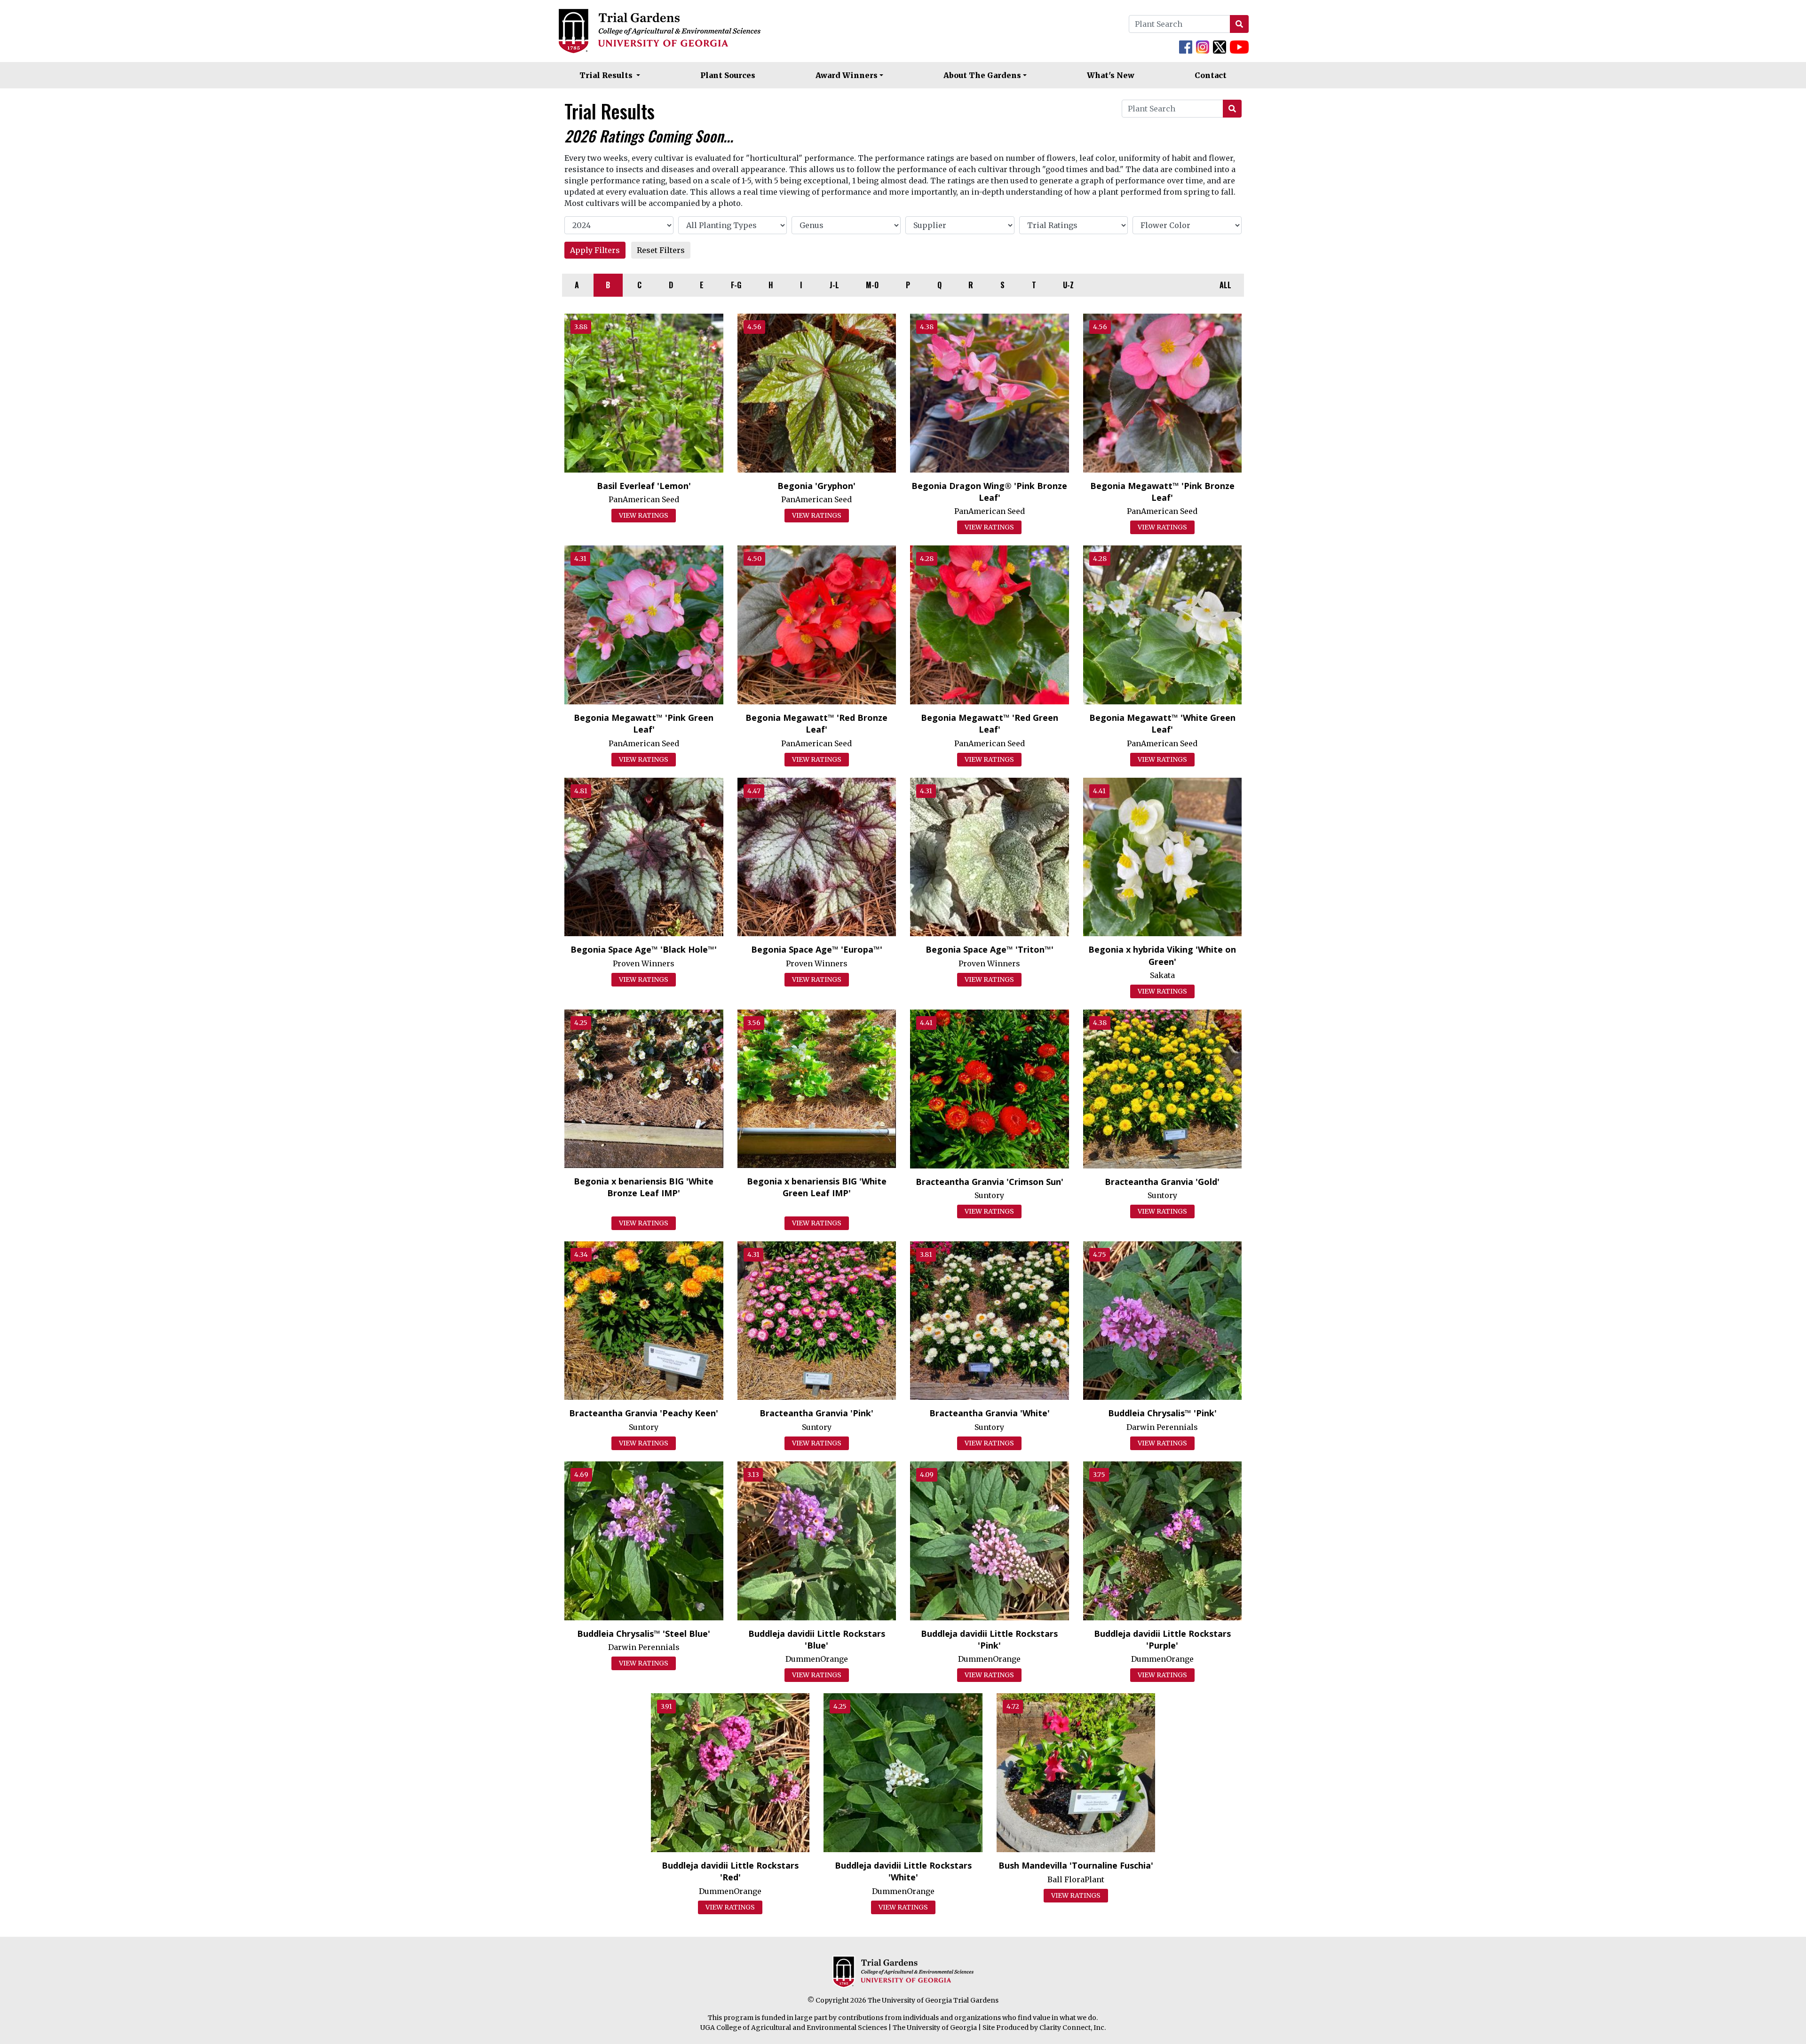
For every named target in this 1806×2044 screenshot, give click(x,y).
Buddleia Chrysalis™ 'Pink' (1162, 1413)
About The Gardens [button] (982, 75)
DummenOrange (817, 1659)
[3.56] (817, 1088)
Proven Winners (644, 963)
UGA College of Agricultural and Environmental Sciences (794, 2028)
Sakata (1162, 975)
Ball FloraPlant (1076, 1879)
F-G (736, 285)
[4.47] (817, 856)
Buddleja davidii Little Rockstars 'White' (903, 1871)
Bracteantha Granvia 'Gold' (1162, 1182)
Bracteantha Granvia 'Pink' (816, 1413)
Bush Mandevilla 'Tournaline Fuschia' (1076, 1865)
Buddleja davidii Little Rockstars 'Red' (730, 1871)
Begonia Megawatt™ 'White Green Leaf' (1162, 723)
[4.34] (644, 1320)
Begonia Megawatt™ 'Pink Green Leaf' (644, 723)
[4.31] (644, 624)
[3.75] (1163, 1540)
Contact (1211, 75)
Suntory (989, 1195)
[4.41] (1163, 856)
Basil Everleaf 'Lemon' (644, 486)
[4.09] (990, 1540)
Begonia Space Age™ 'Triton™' (990, 949)
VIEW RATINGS (644, 515)
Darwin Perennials (1162, 1427)
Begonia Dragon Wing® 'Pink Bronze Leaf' (989, 492)
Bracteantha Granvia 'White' (990, 1413)
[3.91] (730, 1772)
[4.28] (990, 624)
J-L (834, 285)
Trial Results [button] (607, 75)
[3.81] (990, 1320)
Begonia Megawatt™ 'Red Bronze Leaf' (816, 723)
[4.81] (644, 856)
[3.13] (817, 1540)
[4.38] (990, 392)
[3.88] (644, 392)
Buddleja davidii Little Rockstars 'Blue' (817, 1639)
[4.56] (817, 392)
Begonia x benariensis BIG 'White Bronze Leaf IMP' (644, 1187)
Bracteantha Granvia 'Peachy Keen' (644, 1413)
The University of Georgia (935, 2028)
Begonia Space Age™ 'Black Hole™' (644, 949)
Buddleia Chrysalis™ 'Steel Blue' (644, 1634)
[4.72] (1076, 1772)
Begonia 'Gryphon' (816, 486)
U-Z (1068, 285)
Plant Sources (728, 75)
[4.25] (644, 1088)
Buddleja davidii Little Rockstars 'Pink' (989, 1639)
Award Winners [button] (847, 75)
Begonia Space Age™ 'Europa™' (817, 949)
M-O (872, 285)
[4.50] (817, 624)
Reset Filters (661, 250)
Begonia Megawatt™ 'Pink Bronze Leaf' (1162, 492)
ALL (1225, 285)
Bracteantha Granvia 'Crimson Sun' (990, 1182)
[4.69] (644, 1540)
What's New (1111, 75)
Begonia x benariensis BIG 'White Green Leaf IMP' (817, 1187)
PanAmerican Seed (644, 499)
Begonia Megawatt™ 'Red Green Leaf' (990, 723)
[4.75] (1163, 1320)
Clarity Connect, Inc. (1073, 2028)
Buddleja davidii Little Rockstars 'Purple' (1162, 1639)
